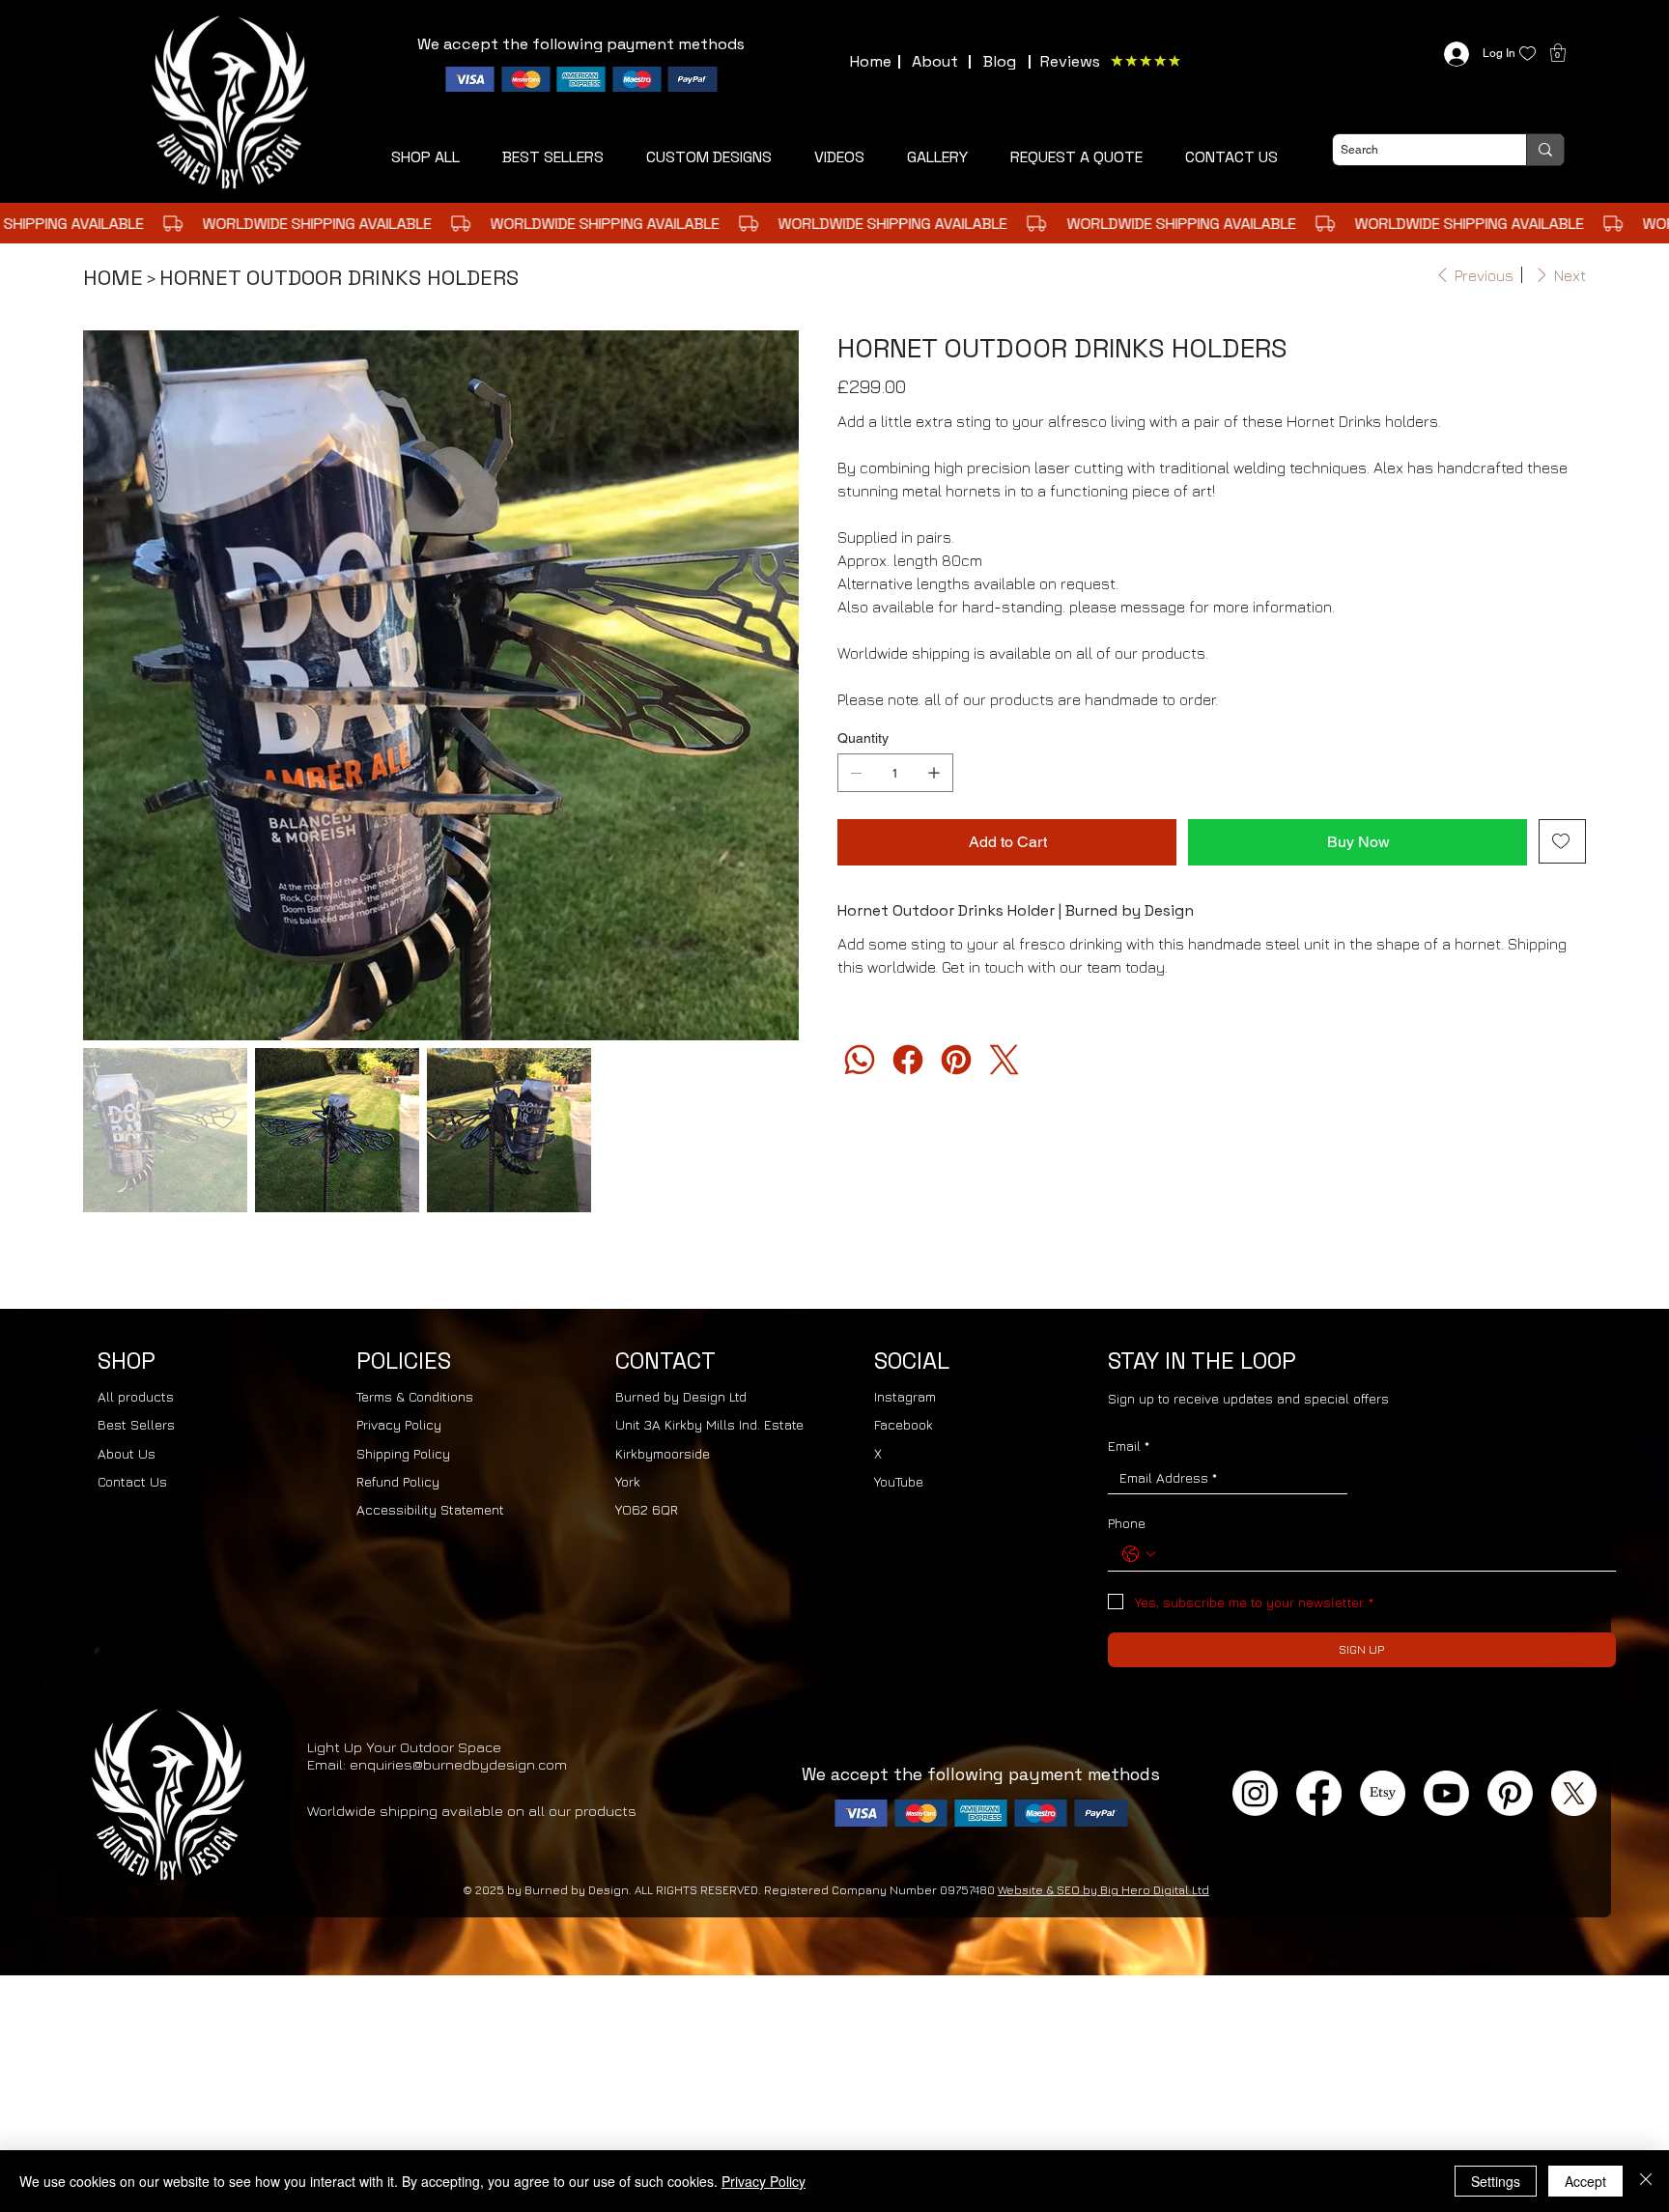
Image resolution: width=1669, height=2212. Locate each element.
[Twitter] (1004, 1060)
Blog (1000, 61)
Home (870, 61)
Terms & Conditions (415, 1277)
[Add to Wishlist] (1562, 841)
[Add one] (934, 773)
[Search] (1545, 150)
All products (136, 1277)
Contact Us (132, 1362)
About (935, 61)
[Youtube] (1446, 1674)
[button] (1076, 157)
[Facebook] (908, 1060)
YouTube (899, 1362)
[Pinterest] (956, 1060)
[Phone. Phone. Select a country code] (1139, 1435)
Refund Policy (398, 1362)
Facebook (904, 1305)
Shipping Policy (403, 1334)
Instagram (905, 1277)
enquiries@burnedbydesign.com (458, 1645)
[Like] (1528, 54)
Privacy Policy (399, 1305)
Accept (1585, 2181)
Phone (1127, 1404)
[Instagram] (1255, 1674)
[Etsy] (1383, 1674)
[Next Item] (771, 599)
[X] (1574, 1674)
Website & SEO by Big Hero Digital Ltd (1103, 1771)
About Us (127, 1334)
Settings (1496, 2181)
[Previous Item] (110, 599)
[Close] (1646, 2181)
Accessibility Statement (430, 1390)
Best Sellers (136, 1305)
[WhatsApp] (860, 1060)
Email (1129, 1327)
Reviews (1070, 61)
